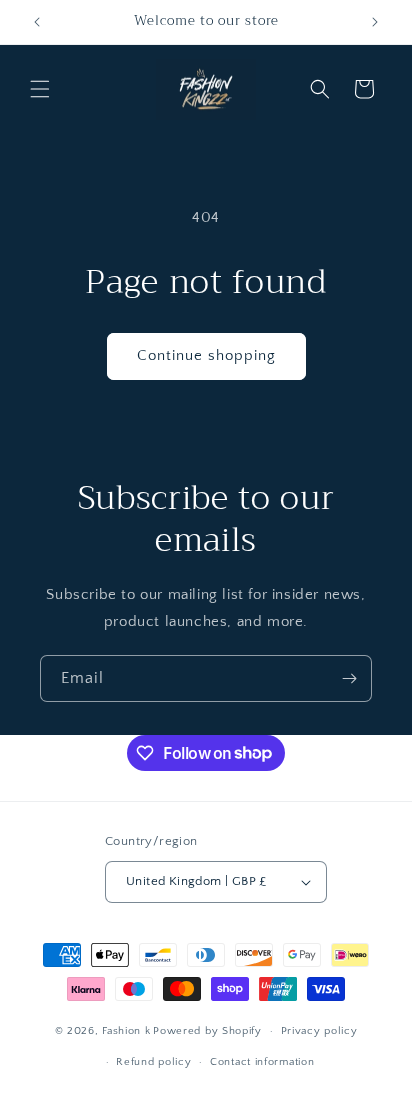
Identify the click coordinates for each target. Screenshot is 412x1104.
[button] (40, 89)
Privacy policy (319, 1031)
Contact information (262, 1062)
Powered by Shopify (207, 1031)
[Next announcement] (375, 22)
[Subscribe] (349, 678)
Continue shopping (206, 355)
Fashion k (126, 1031)
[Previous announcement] (37, 22)
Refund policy (153, 1062)
